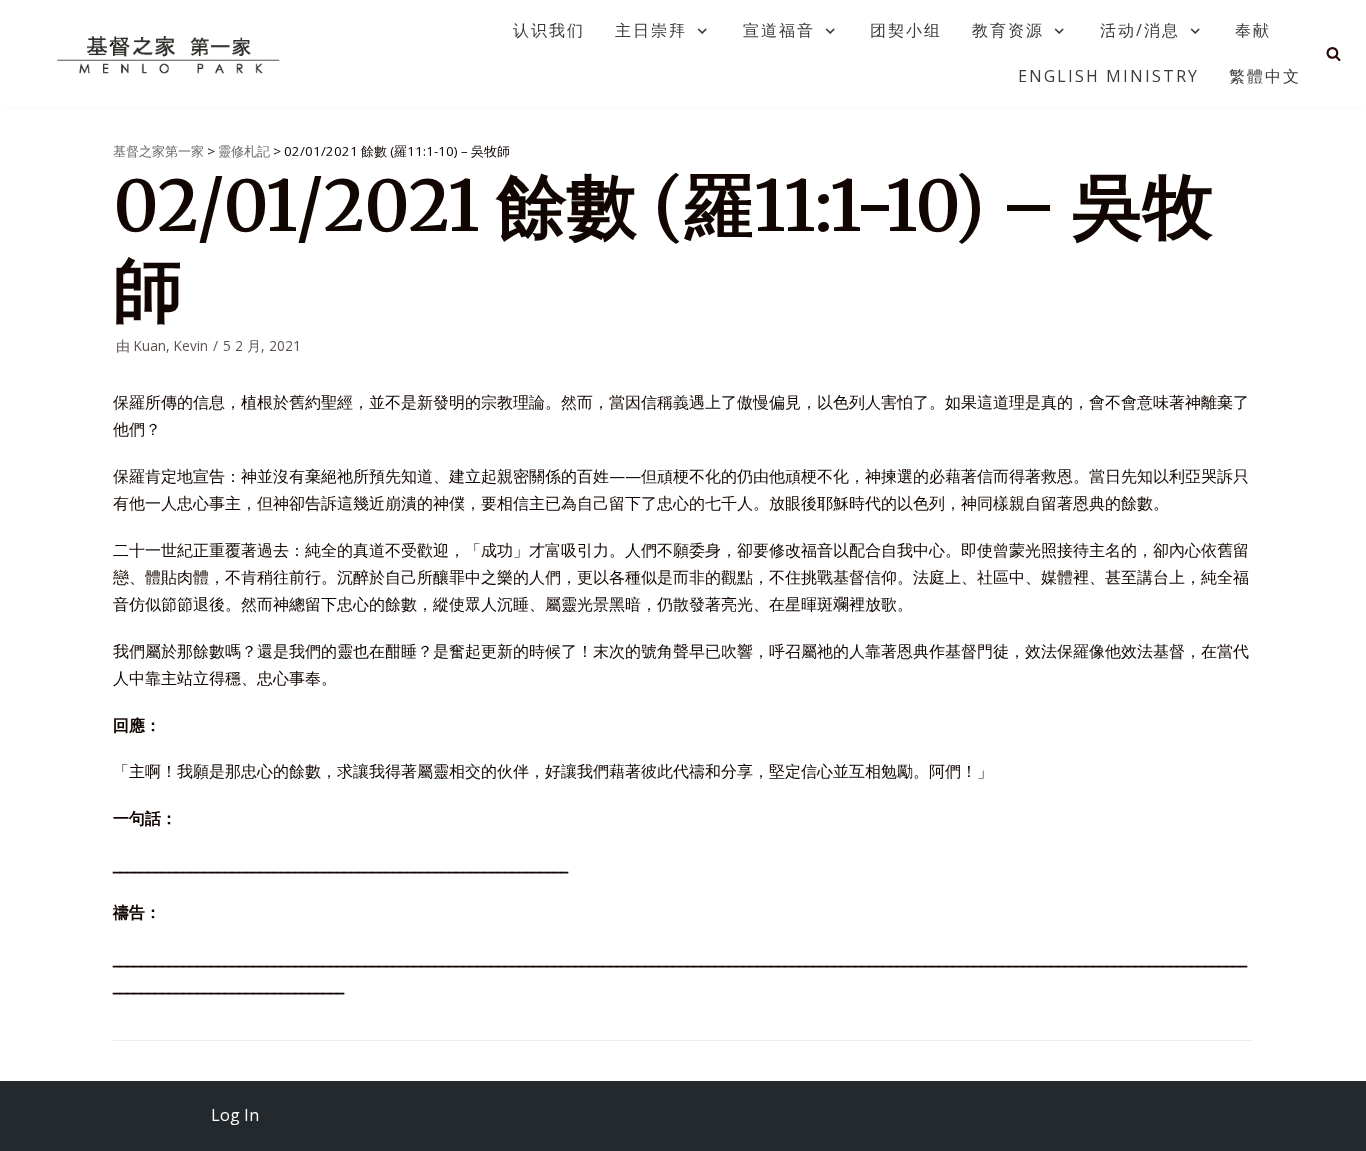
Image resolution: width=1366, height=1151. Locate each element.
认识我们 (549, 30)
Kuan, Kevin (171, 345)
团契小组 (906, 30)
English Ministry (1108, 76)
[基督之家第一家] (171, 54)
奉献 (1253, 30)
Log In (235, 1115)
